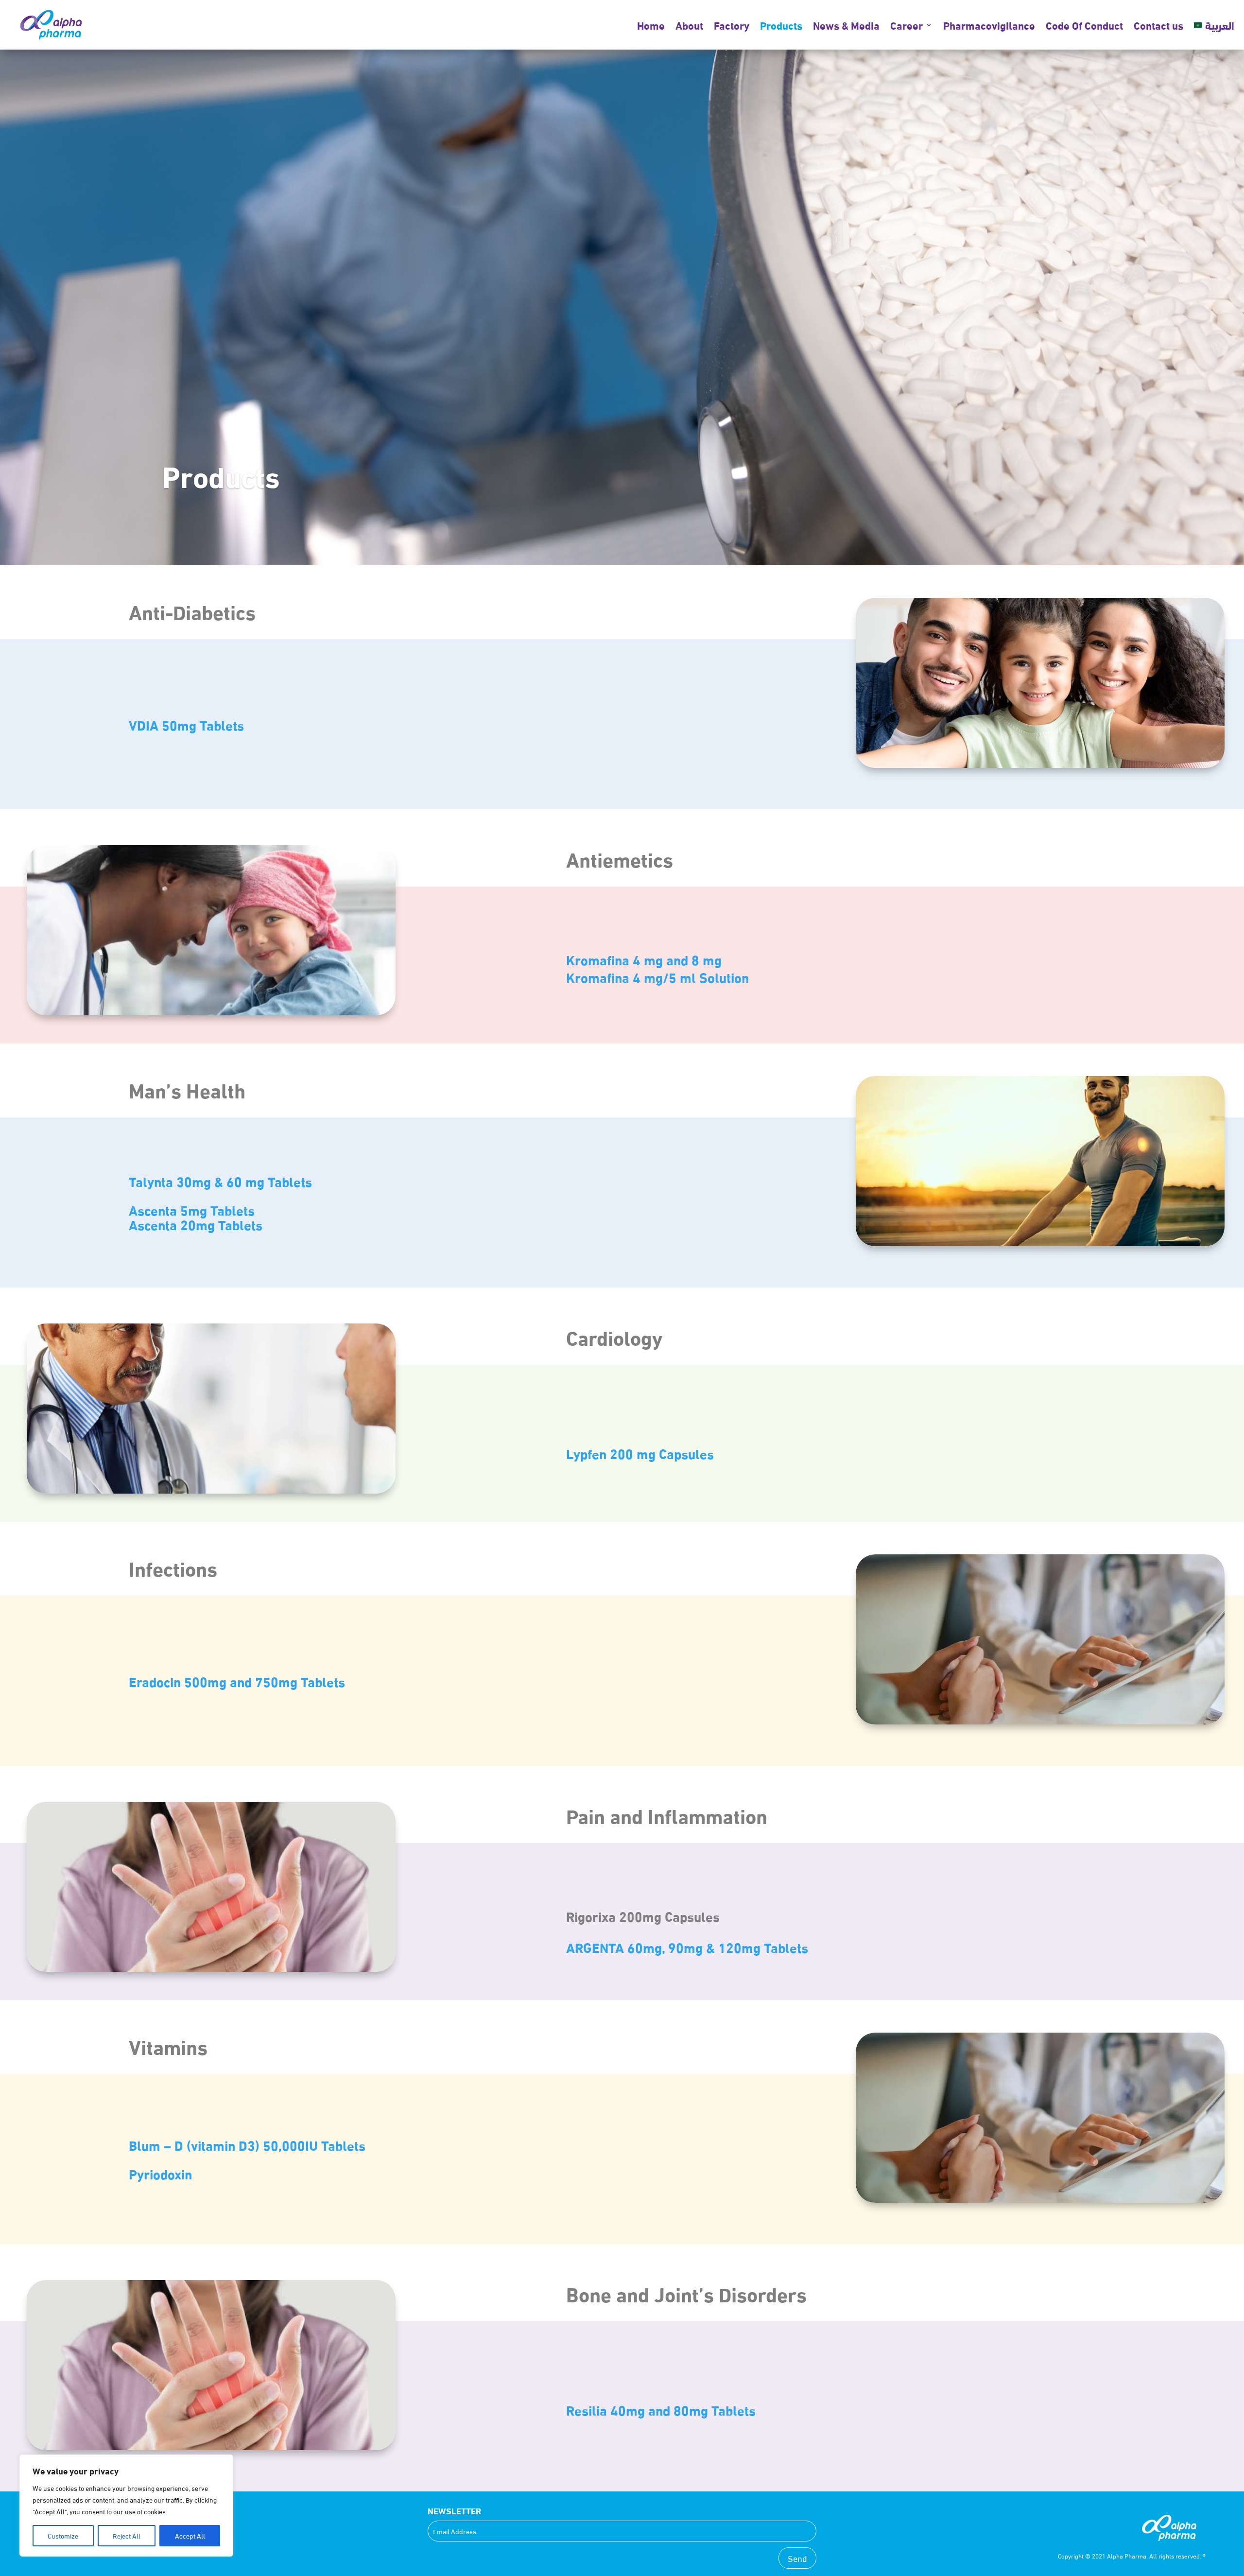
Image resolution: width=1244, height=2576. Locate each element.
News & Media (846, 25)
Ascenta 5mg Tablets (192, 1209)
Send (797, 2558)
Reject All (127, 2535)
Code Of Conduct (1084, 25)
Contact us (1158, 25)
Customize (63, 2535)
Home (651, 25)
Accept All (190, 2535)
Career (907, 25)
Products (781, 25)
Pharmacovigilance (989, 25)
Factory (732, 25)
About (689, 25)
